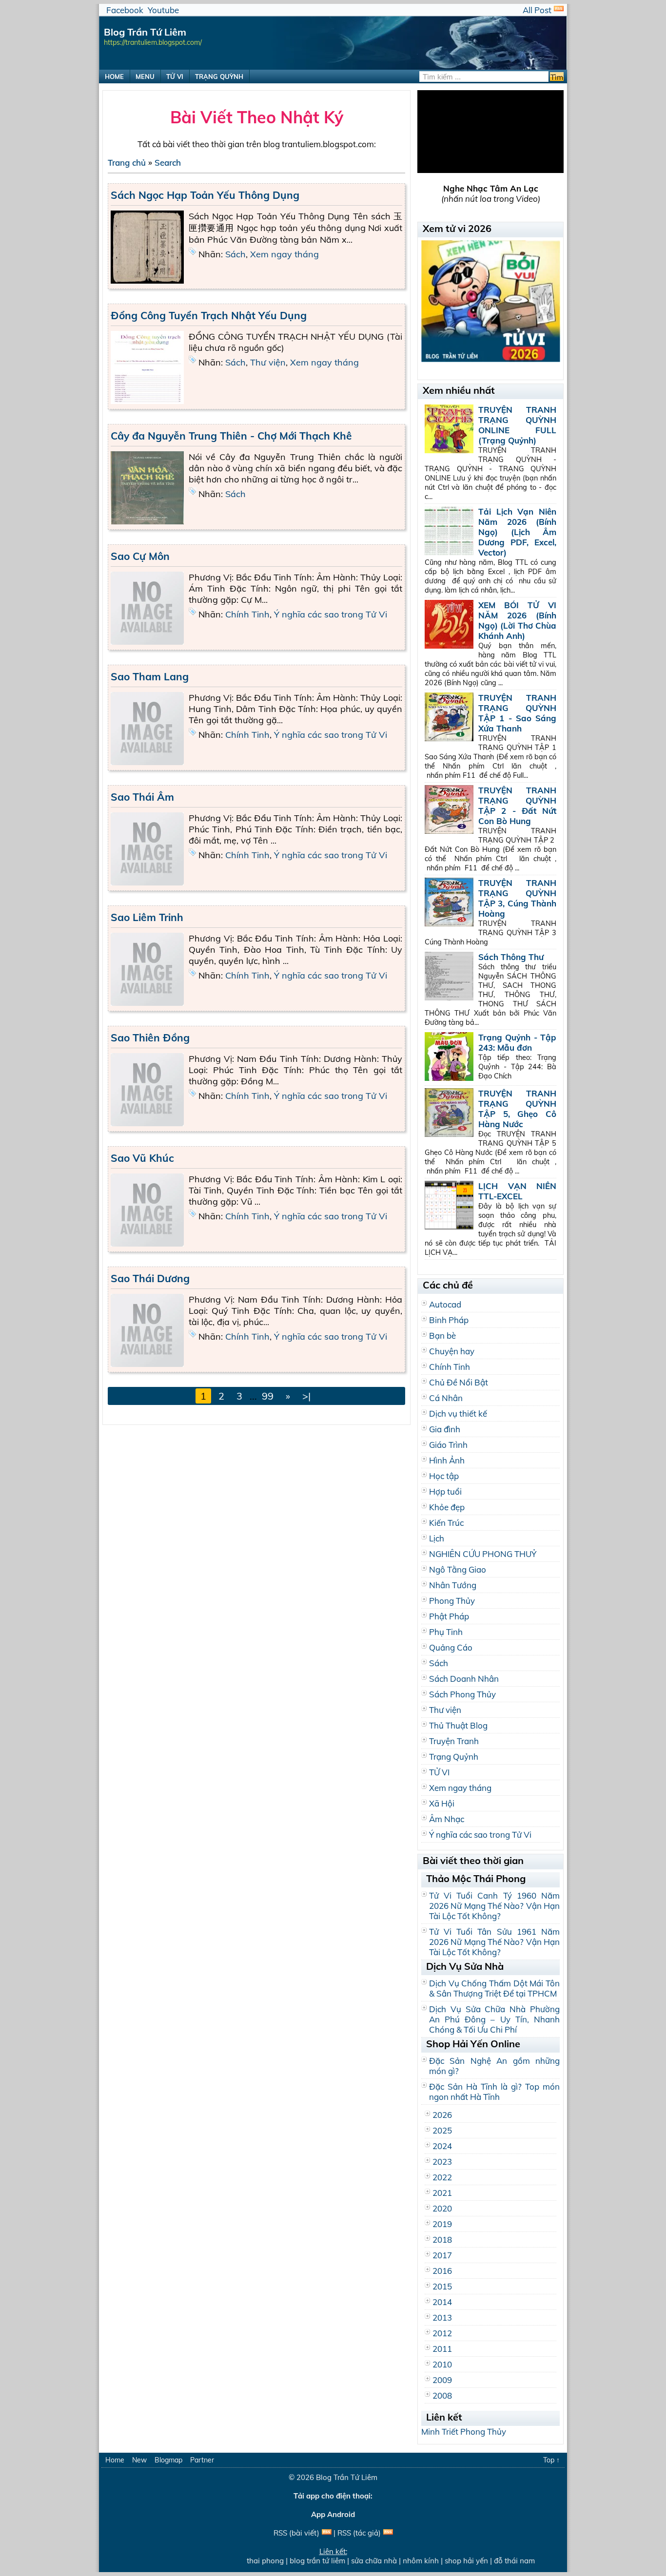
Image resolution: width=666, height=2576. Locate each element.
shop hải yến (452, 2561)
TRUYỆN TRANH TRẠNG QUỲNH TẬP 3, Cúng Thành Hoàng (517, 898)
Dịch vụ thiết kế (458, 1413)
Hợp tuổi (445, 1491)
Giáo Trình (448, 1445)
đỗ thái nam (500, 2561)
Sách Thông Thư (511, 957)
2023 (442, 2162)
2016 (442, 2271)
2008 (442, 2395)
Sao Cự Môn (140, 556)
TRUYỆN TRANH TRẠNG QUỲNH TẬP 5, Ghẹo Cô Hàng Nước (517, 1109)
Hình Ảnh (447, 1460)
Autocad (445, 1304)
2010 (442, 2364)
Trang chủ (127, 163)
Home (115, 2460)
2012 (442, 2333)
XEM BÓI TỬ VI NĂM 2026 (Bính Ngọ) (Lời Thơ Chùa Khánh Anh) (517, 620)
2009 (442, 2380)
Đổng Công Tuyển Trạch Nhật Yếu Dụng (209, 315)
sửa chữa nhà (359, 2561)
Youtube (163, 10)
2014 (442, 2302)
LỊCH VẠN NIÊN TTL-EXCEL (517, 1191)
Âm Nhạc (447, 1819)
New (139, 2460)
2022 (442, 2177)
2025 (442, 2130)
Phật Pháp (449, 1616)
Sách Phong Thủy (462, 1694)
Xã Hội (442, 1803)
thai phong (251, 2561)
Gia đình (445, 1429)
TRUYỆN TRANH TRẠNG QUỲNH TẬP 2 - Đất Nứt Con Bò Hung (517, 806)
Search (168, 163)
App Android (333, 2514)
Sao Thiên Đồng (150, 1038)
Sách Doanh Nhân (464, 1679)
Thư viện (268, 362)
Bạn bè (442, 1336)
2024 (442, 2146)
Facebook (125, 10)
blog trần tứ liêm (303, 2561)
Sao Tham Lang (150, 676)
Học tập (444, 1476)
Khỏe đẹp (447, 1507)
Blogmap (168, 2460)
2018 (442, 2240)
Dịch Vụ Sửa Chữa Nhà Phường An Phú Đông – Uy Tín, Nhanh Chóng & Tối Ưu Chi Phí (494, 2019)
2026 (442, 2115)
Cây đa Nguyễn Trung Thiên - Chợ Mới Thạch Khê (231, 436)
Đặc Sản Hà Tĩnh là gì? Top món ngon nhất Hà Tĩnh (494, 2092)
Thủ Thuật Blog (458, 1725)
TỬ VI (175, 77)
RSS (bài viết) (296, 2533)
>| (306, 1396)
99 (268, 1396)
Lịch (437, 1538)
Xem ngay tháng (284, 254)
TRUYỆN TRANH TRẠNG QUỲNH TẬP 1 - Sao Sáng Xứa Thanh (517, 713)
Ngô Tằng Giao (458, 1569)
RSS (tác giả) (359, 2533)
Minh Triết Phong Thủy (464, 2432)
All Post (537, 10)
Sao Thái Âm (142, 797)
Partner (202, 2460)
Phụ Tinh (446, 1632)
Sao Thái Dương (150, 1278)
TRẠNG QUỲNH (219, 77)
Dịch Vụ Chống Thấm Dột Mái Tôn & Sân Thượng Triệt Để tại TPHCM (494, 1988)
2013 (442, 2317)
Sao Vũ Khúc (142, 1158)
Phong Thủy (452, 1601)
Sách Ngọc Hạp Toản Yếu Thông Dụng (205, 195)
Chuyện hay (452, 1351)
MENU (145, 77)
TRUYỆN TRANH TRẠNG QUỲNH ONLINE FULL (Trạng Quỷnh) (517, 425)
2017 (442, 2255)
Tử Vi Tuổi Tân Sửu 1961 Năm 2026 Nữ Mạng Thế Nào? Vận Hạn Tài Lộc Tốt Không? (494, 1942)
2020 (442, 2208)
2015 (442, 2286)
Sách (235, 254)
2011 (442, 2349)
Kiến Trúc (446, 1523)
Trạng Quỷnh (454, 1757)
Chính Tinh (247, 614)
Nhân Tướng (453, 1585)
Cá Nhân (446, 1398)
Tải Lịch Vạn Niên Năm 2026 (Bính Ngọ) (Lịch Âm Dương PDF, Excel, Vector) (517, 532)
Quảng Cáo (451, 1647)
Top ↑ (551, 2460)
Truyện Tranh (454, 1741)
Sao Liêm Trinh (147, 917)
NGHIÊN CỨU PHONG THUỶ (483, 1554)
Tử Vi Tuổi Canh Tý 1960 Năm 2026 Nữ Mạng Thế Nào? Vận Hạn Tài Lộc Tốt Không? (494, 1906)
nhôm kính (406, 2561)
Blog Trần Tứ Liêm (347, 2477)
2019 (442, 2224)
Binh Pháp (449, 1320)
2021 (442, 2193)
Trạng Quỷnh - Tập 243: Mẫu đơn (517, 1042)
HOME (114, 77)
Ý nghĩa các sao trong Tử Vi (331, 614)
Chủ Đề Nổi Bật (459, 1382)
